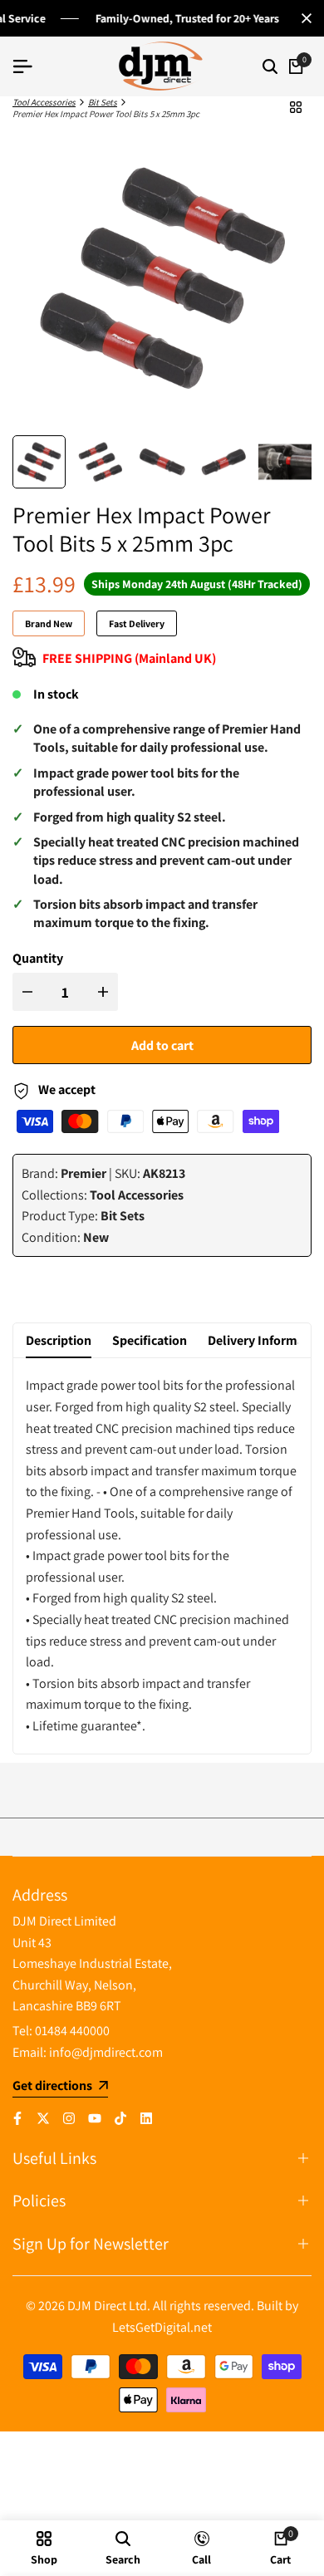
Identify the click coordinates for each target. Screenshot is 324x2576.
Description (59, 1340)
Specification (150, 1340)
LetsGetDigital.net (162, 2327)
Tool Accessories (44, 102)
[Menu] (29, 66)
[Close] (303, 18)
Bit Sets (103, 102)
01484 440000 (72, 2031)
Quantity (38, 958)
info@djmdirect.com (106, 2052)
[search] (270, 66)
